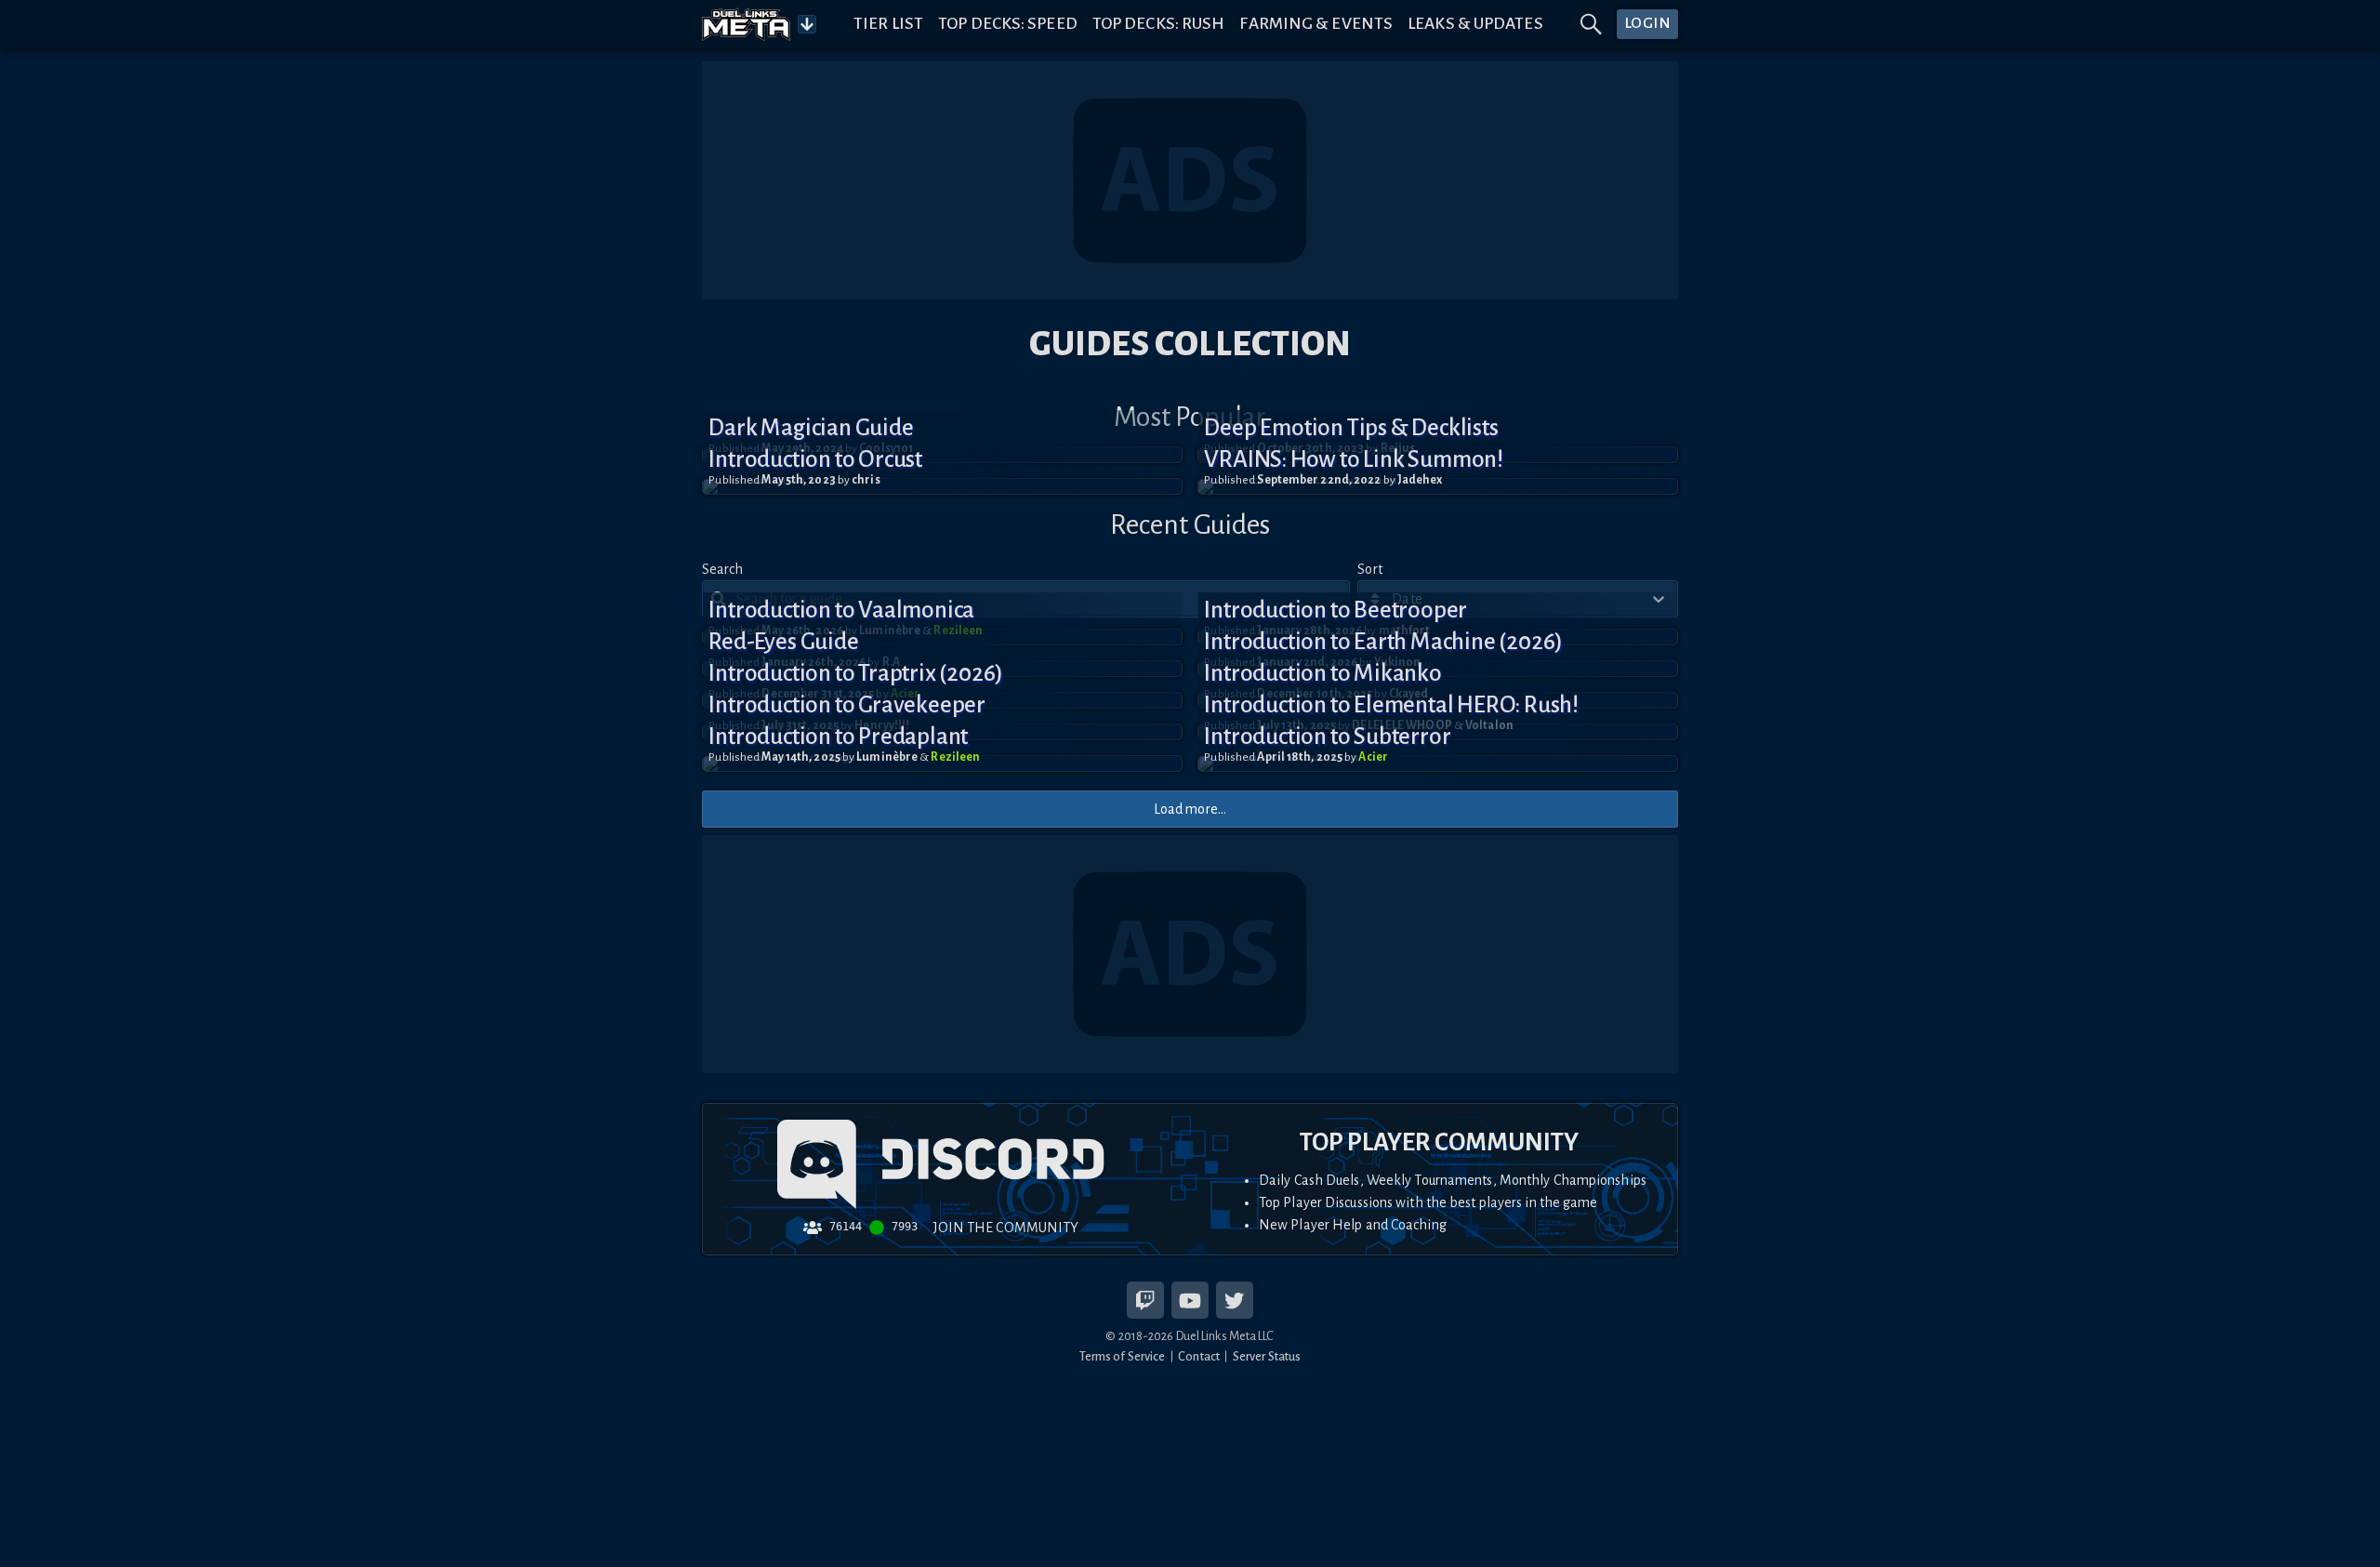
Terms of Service (1123, 1356)
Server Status (1267, 1356)
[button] (942, 486)
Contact (1199, 1356)
